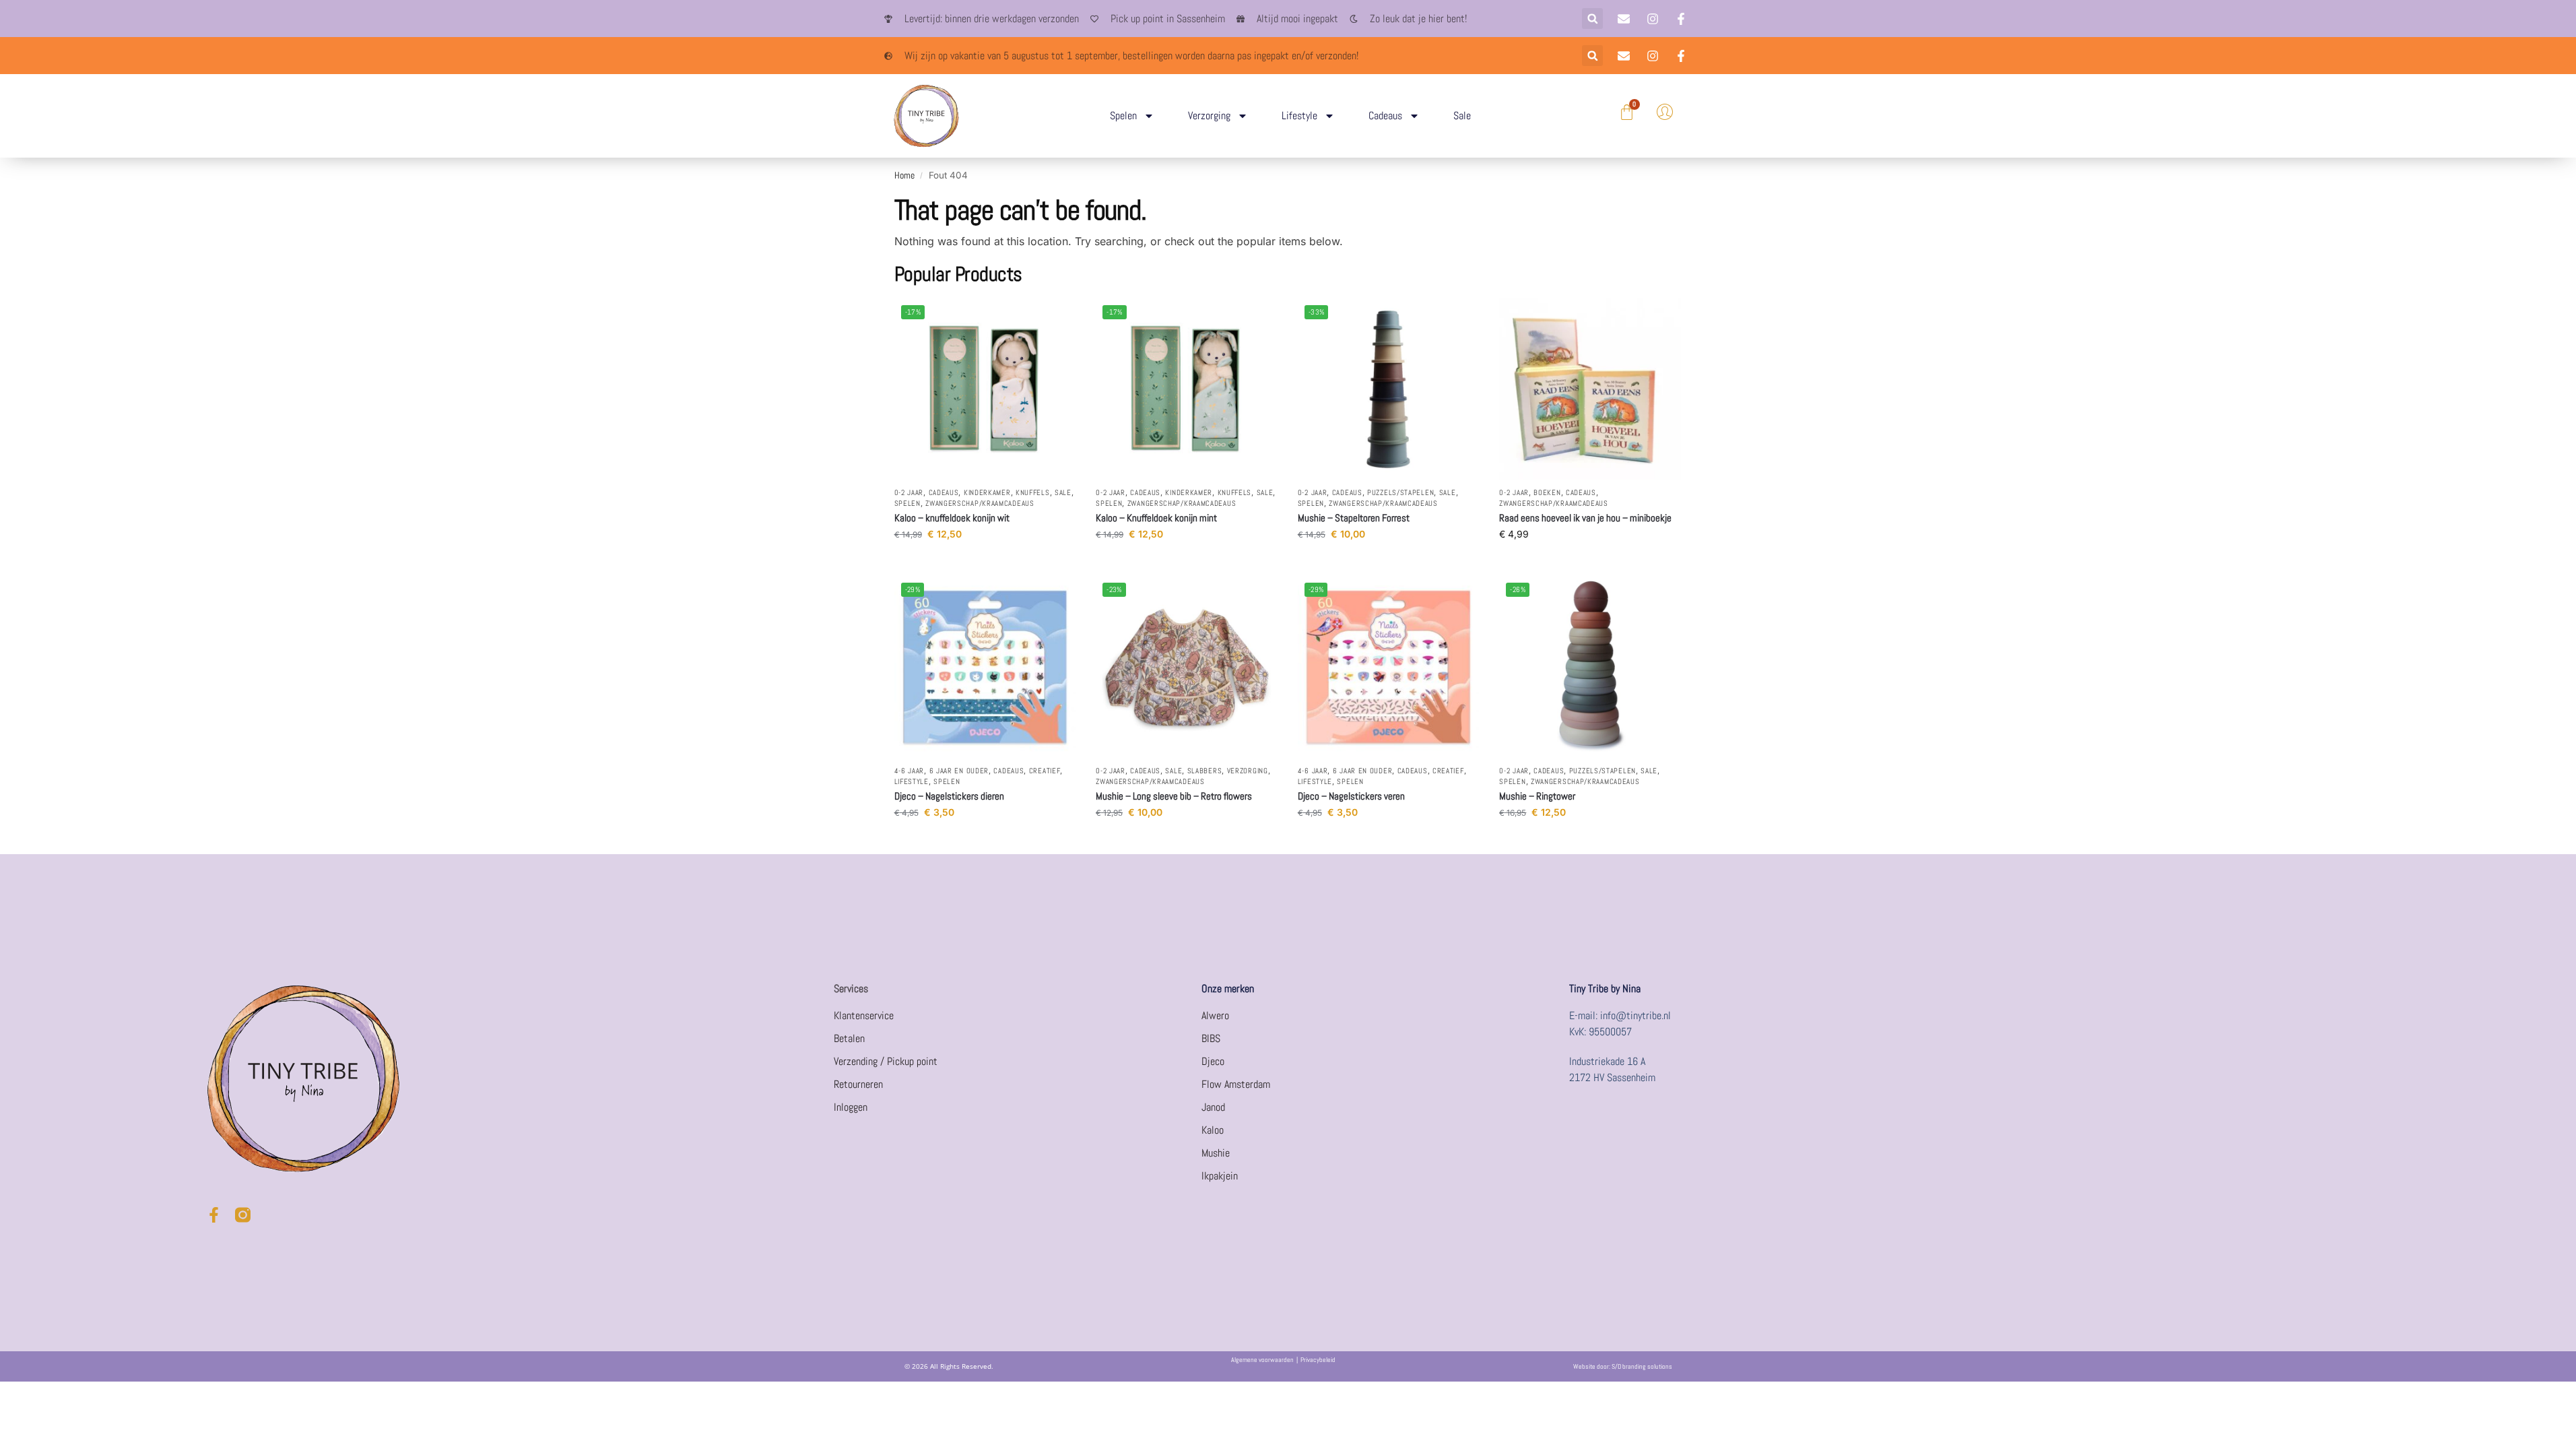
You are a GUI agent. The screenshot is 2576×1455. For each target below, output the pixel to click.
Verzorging (1209, 116)
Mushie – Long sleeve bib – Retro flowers (1174, 796)
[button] (1592, 19)
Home (904, 175)
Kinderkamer (987, 492)
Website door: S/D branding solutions (1623, 1366)
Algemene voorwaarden (1262, 1360)
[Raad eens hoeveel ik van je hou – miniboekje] (1590, 389)
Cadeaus (1385, 116)
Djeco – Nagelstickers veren (1351, 796)
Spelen (1123, 116)
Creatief (1045, 771)
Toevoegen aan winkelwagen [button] (985, 562)
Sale (1462, 116)
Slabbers (1205, 771)
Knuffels (1033, 492)
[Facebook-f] (214, 1215)
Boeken (1547, 492)
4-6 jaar (910, 771)
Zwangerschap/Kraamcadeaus (980, 503)
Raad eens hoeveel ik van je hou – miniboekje (1585, 518)
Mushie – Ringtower (1537, 796)
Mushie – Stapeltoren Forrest (1354, 518)
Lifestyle (1299, 116)
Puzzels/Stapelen (1400, 492)
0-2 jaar (909, 492)
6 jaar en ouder (959, 771)
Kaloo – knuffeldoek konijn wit (952, 518)
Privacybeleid (1318, 1360)
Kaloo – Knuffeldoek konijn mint (1156, 518)
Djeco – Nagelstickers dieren (949, 796)
